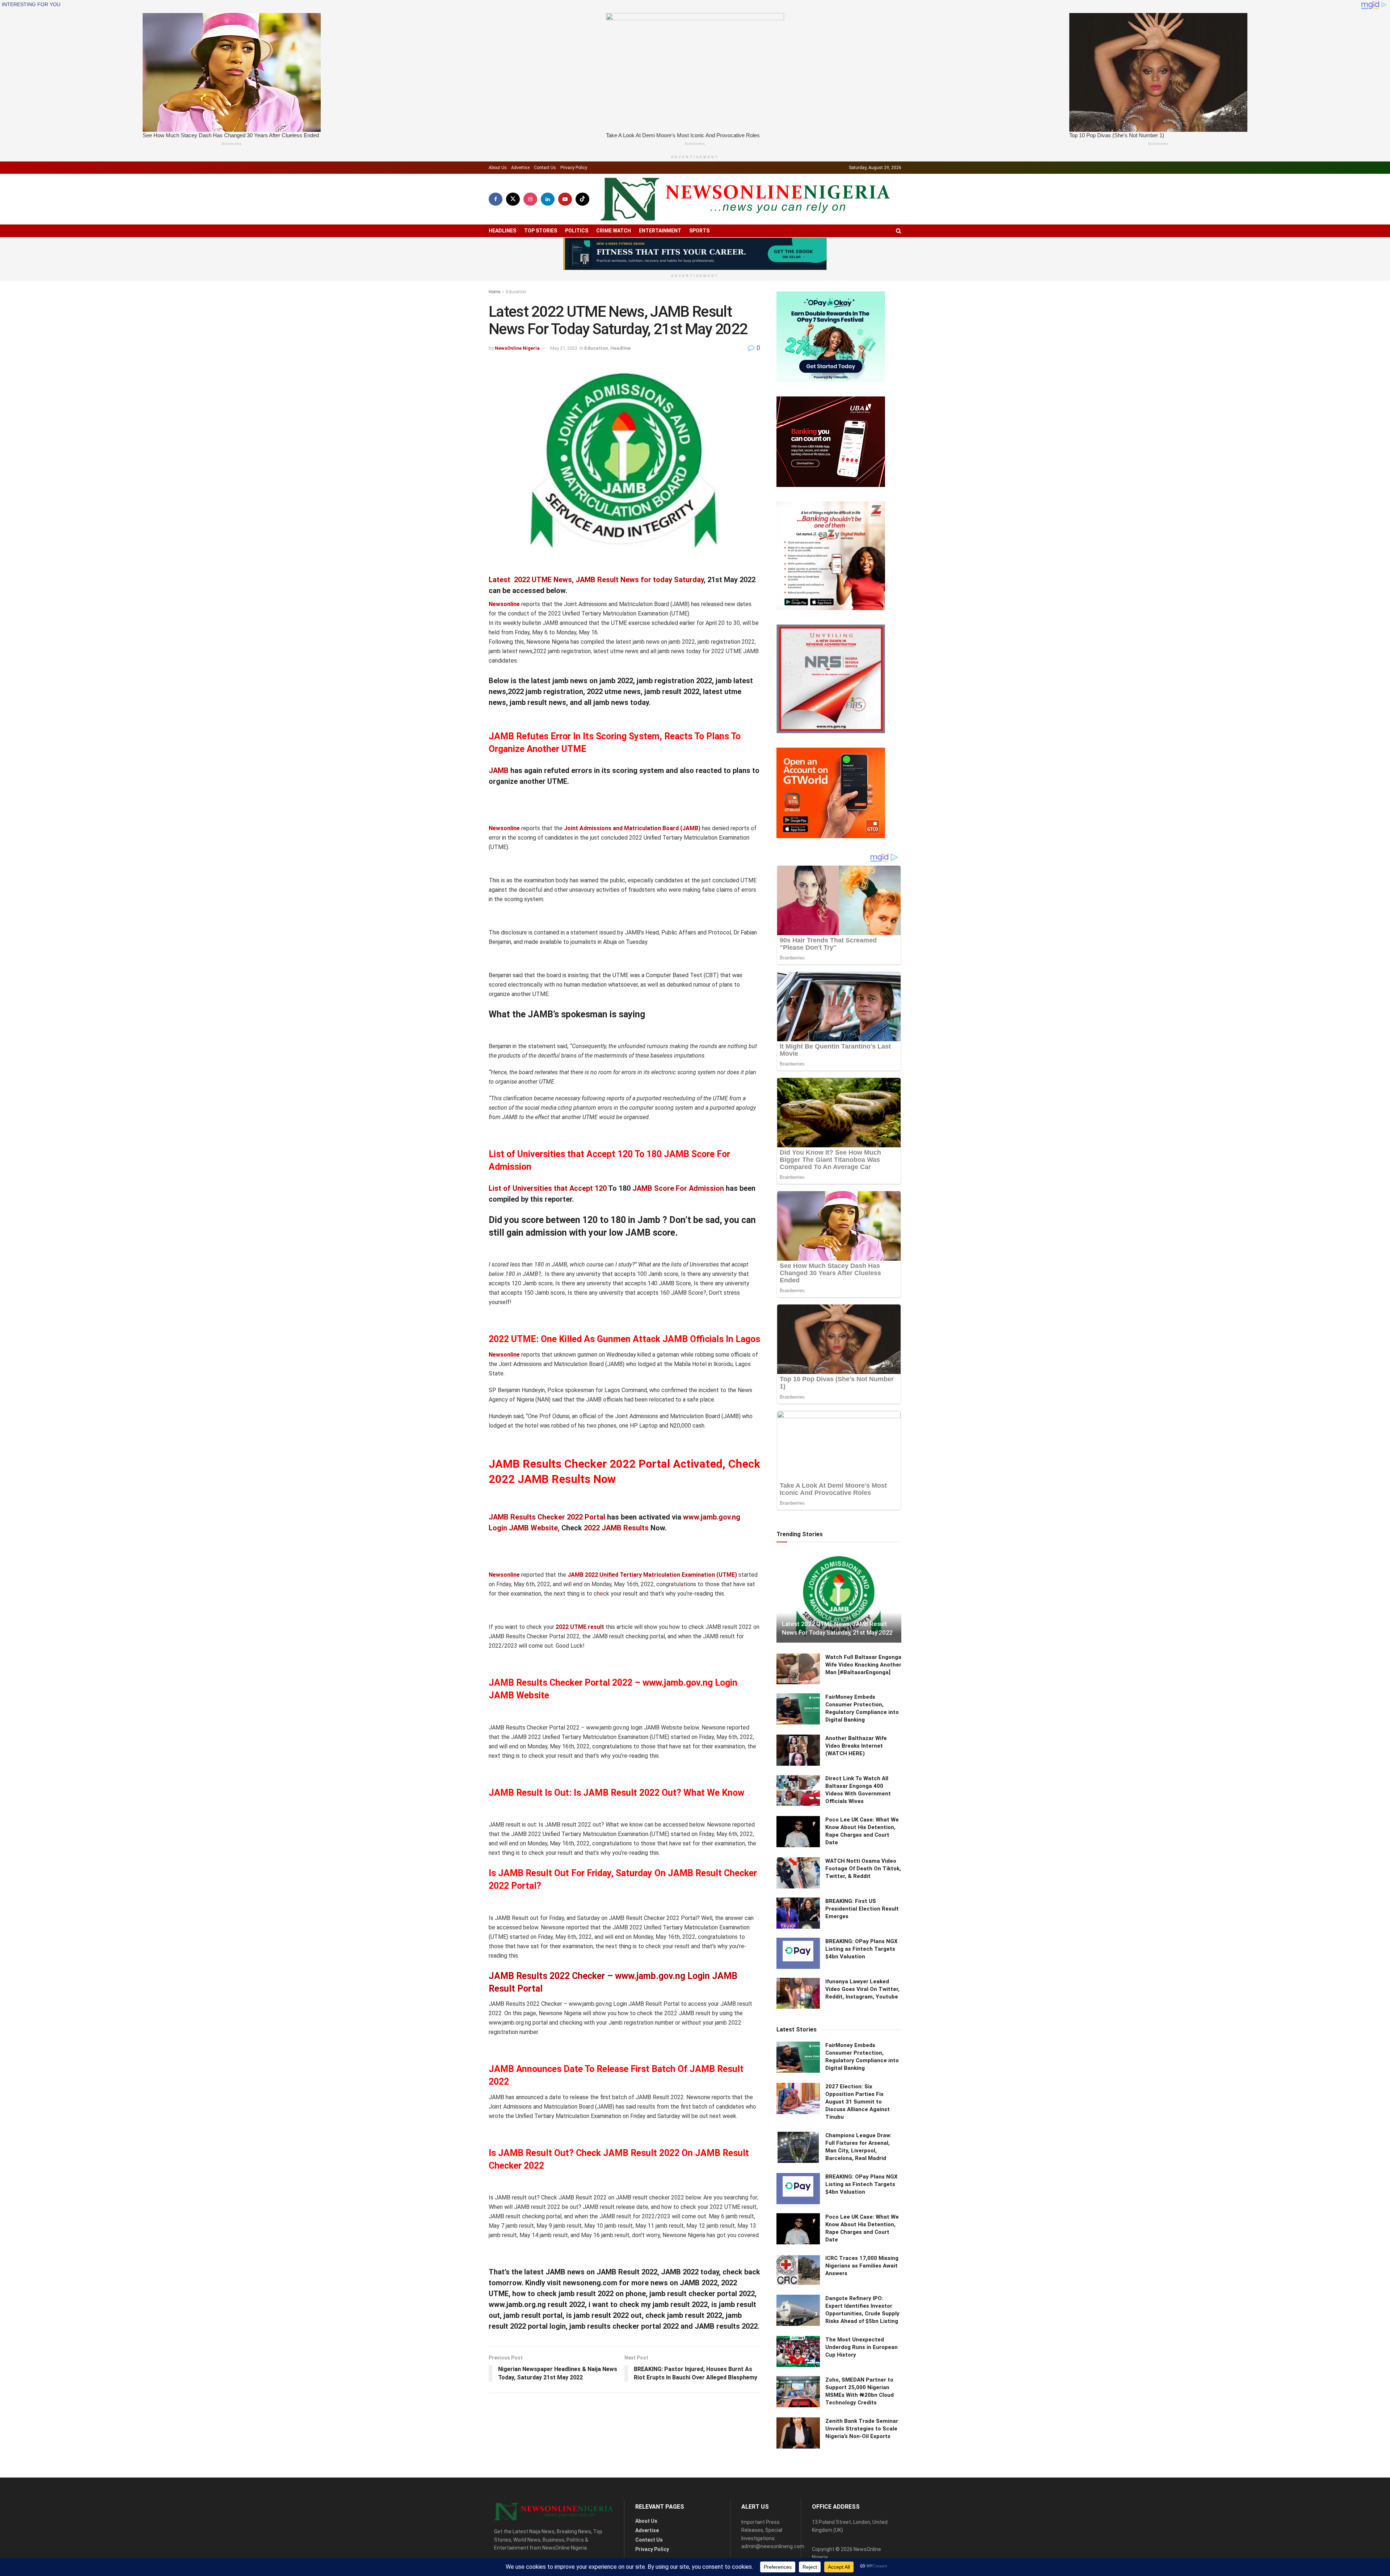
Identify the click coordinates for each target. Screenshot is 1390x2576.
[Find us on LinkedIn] (548, 199)
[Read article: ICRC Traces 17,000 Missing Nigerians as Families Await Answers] (798, 2270)
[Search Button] (899, 231)
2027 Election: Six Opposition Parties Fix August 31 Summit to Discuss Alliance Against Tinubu (858, 2102)
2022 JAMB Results (616, 1528)
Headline (620, 348)
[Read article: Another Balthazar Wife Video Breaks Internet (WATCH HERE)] (798, 1750)
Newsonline (504, 604)
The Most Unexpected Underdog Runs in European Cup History (862, 2347)
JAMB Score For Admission (678, 1188)
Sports (699, 231)
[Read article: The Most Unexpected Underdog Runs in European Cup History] (798, 2352)
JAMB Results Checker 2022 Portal (547, 1517)
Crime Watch (614, 231)
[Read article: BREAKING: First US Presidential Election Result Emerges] (798, 1913)
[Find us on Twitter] (513, 199)
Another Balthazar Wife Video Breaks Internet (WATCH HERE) (856, 1746)
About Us (498, 168)
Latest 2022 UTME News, (531, 580)
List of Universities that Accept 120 (548, 1188)
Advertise (520, 168)
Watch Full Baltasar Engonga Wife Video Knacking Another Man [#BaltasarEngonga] (863, 1665)
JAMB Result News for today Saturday (640, 580)
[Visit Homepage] (745, 199)
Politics (577, 231)
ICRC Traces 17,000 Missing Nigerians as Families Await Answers (862, 2266)
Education (516, 292)
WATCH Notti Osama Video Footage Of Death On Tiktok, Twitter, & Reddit (863, 1869)
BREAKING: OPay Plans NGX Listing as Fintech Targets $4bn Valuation (862, 1949)
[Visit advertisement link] (695, 254)
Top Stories (541, 231)
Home (494, 292)
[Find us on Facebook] (496, 199)
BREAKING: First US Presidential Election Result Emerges (862, 1909)
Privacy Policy (574, 168)
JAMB (499, 770)
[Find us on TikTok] (582, 199)
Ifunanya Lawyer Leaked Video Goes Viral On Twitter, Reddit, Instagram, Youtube (862, 1989)
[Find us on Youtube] (565, 199)
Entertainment (660, 231)
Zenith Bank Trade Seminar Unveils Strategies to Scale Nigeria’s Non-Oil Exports (862, 2429)
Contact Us (545, 168)
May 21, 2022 (564, 348)
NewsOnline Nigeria (517, 348)
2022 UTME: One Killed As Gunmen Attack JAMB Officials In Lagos (624, 1339)
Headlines (502, 231)
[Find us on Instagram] (530, 199)
